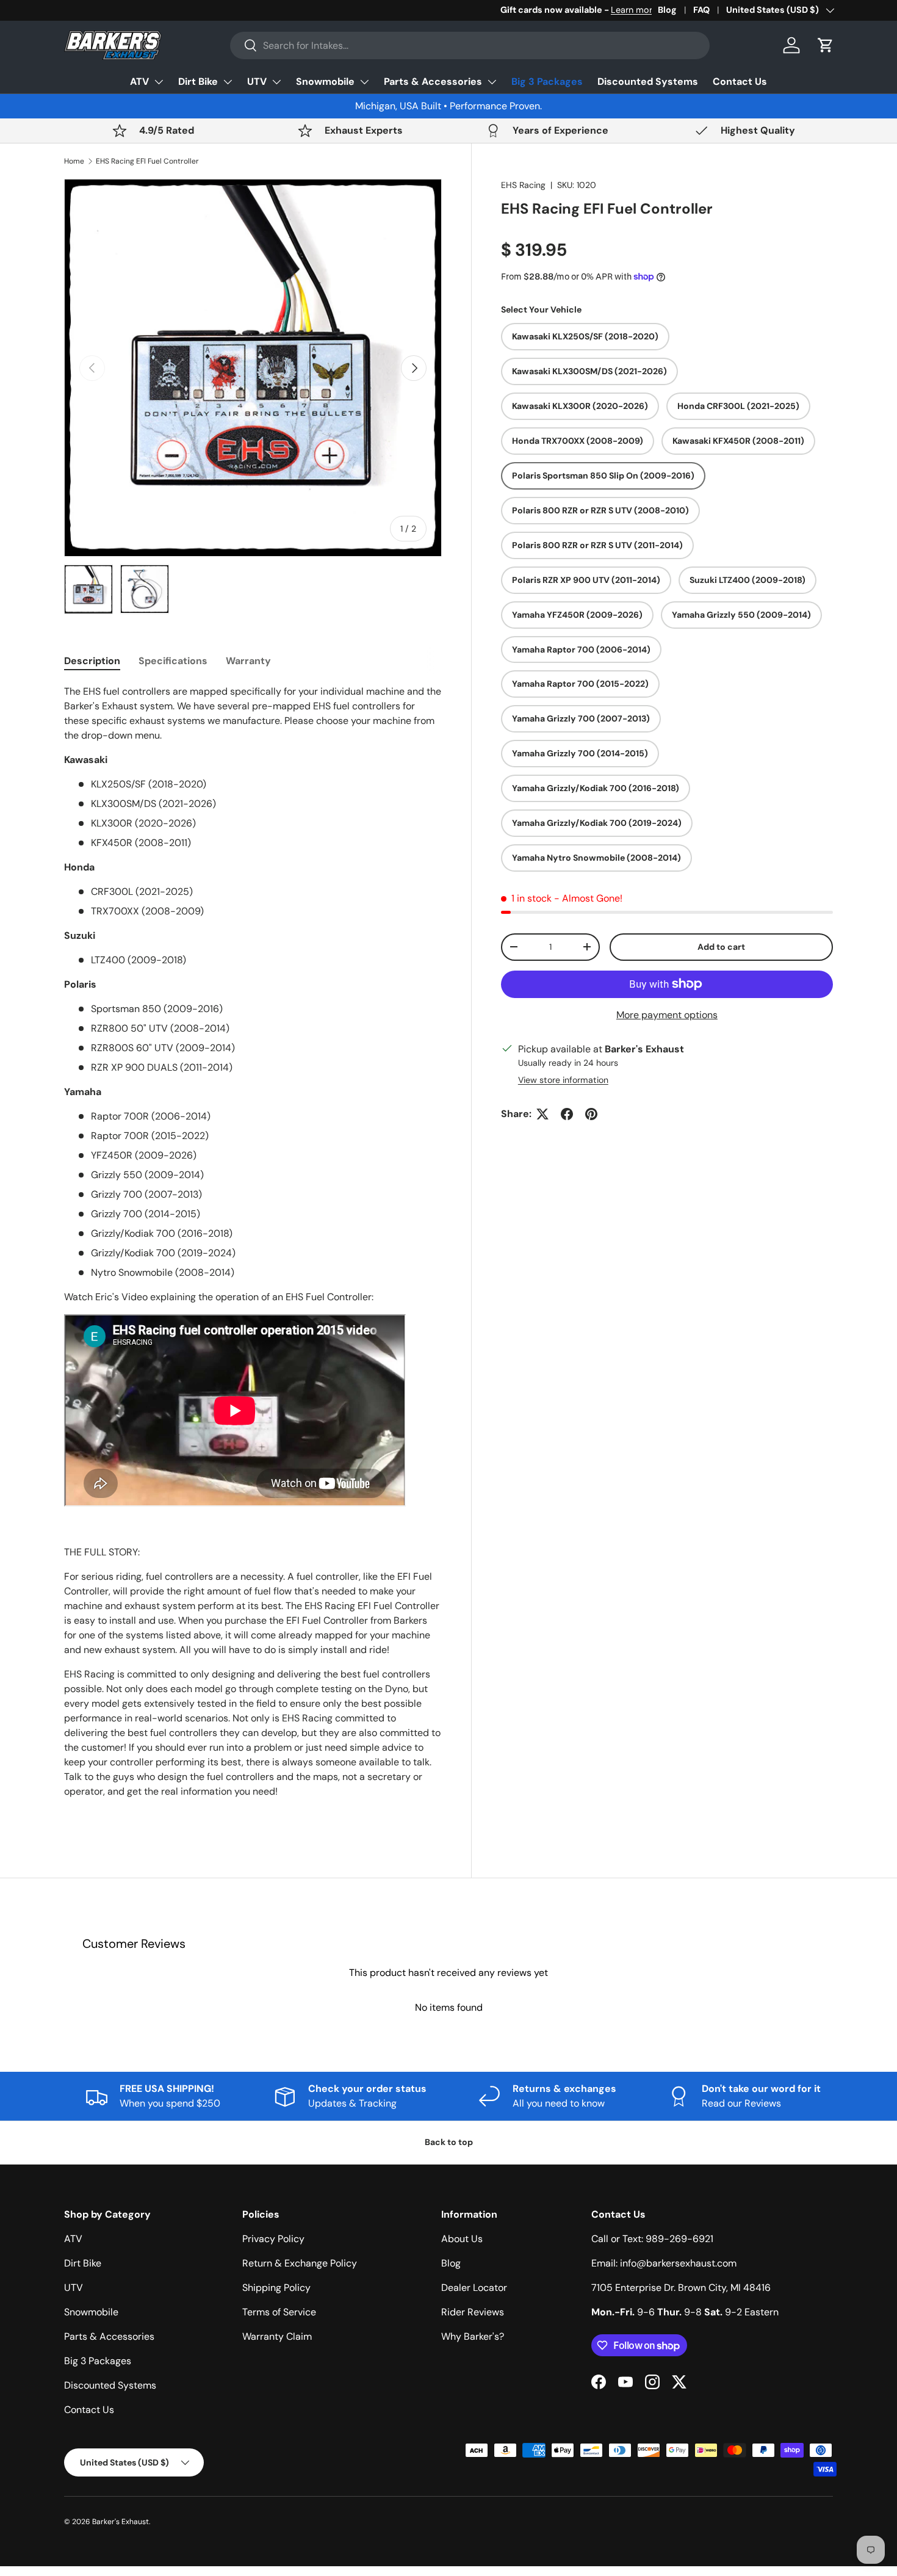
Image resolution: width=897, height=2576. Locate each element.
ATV (139, 81)
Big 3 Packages (547, 81)
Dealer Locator (474, 2288)
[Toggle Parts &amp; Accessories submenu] (492, 82)
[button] (826, 45)
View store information (563, 1080)
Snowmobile (325, 81)
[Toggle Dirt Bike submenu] (228, 82)
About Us (462, 2239)
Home (74, 161)
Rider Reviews (473, 2312)
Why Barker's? (473, 2336)
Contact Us (740, 81)
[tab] (92, 661)
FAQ (701, 10)
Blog (667, 10)
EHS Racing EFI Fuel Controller (147, 161)
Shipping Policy (276, 2288)
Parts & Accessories (433, 81)
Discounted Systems (648, 81)
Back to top (449, 2142)
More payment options (667, 1015)
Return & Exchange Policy (300, 2263)
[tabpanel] (253, 1254)
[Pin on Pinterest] (591, 1114)
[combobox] (470, 45)
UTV (257, 81)
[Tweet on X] (542, 1114)
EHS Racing (523, 185)
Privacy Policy (273, 2239)
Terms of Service (279, 2312)
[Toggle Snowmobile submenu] (364, 82)
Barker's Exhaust (121, 2522)
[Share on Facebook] (567, 1114)
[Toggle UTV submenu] (276, 82)
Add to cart (721, 947)
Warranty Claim (277, 2336)
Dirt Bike (198, 81)
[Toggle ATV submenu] (159, 82)
